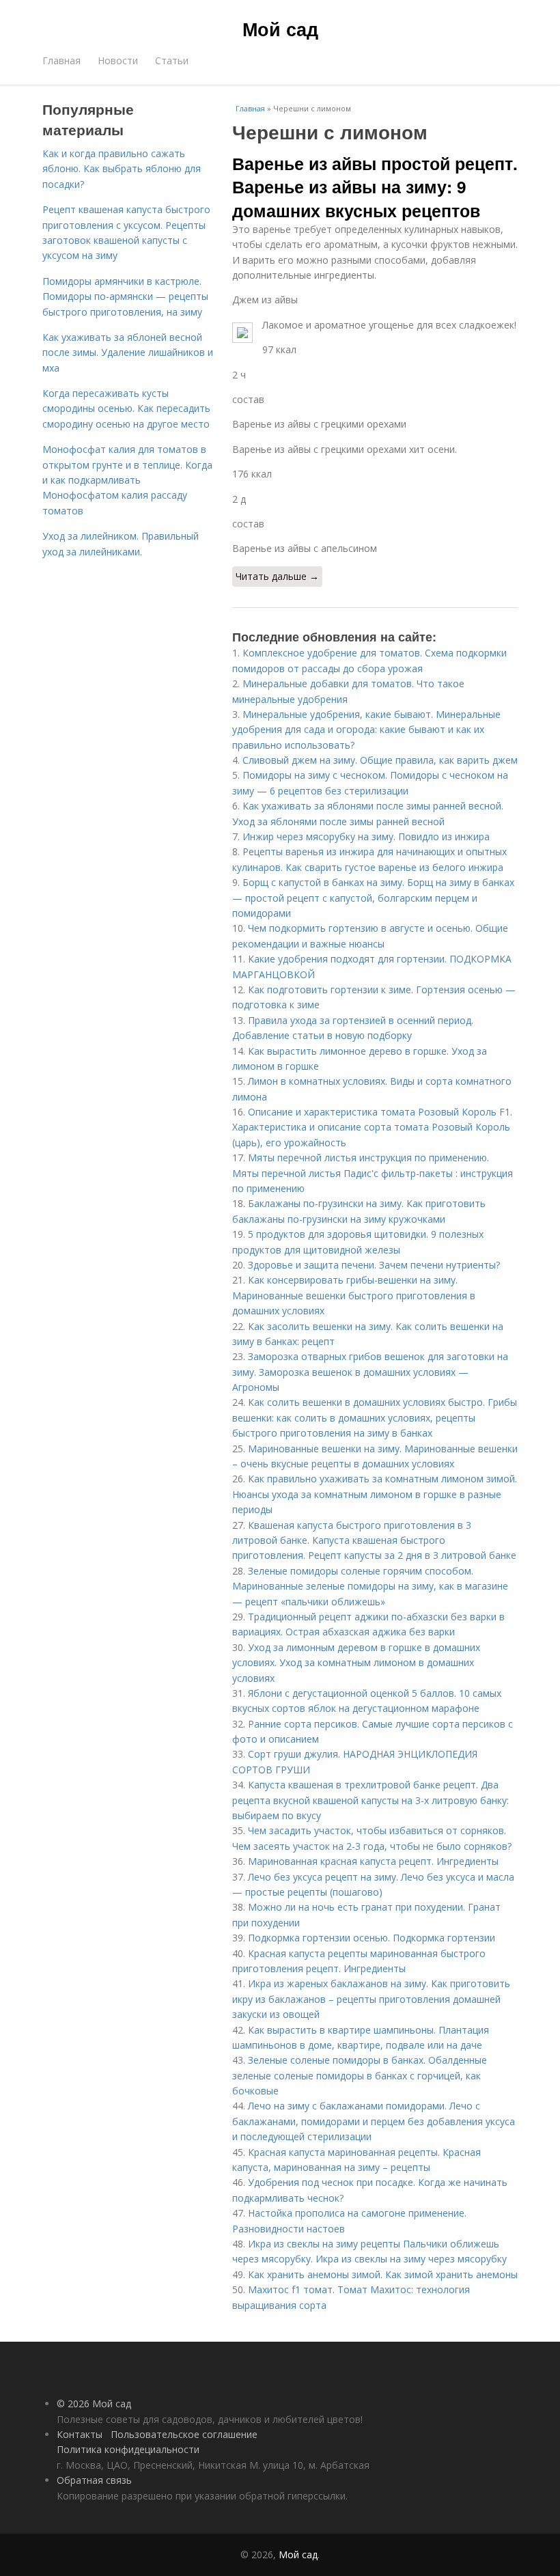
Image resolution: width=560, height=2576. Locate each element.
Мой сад (280, 29)
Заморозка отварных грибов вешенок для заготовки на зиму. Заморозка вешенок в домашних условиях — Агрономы (370, 1372)
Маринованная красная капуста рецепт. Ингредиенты (373, 1861)
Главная (61, 60)
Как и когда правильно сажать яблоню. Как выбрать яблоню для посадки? (122, 169)
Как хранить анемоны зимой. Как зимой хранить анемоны (383, 2274)
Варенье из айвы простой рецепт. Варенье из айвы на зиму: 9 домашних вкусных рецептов (375, 187)
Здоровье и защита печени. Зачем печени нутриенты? (374, 1265)
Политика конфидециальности (128, 2449)
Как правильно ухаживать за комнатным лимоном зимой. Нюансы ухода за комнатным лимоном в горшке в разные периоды (375, 1494)
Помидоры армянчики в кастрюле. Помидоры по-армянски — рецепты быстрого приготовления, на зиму (125, 296)
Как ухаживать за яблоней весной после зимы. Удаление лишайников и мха (128, 352)
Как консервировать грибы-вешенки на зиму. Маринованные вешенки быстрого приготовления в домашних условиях (354, 1295)
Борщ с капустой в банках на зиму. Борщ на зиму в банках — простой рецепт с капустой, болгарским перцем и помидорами (373, 898)
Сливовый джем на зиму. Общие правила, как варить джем (380, 760)
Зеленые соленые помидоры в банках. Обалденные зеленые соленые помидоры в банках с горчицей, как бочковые (360, 2075)
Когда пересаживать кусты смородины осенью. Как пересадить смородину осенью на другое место (126, 408)
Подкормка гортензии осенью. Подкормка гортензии (372, 1938)
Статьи (172, 60)
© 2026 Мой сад (94, 2404)
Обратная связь (94, 2480)
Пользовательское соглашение (184, 2434)
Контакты (80, 2434)
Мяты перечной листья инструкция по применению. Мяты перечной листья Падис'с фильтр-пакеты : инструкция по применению (373, 1173)
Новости (118, 60)
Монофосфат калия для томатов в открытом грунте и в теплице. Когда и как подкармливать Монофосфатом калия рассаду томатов (127, 480)
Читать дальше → (277, 576)
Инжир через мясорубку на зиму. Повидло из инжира (366, 836)
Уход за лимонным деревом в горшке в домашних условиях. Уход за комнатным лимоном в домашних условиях (356, 1663)
